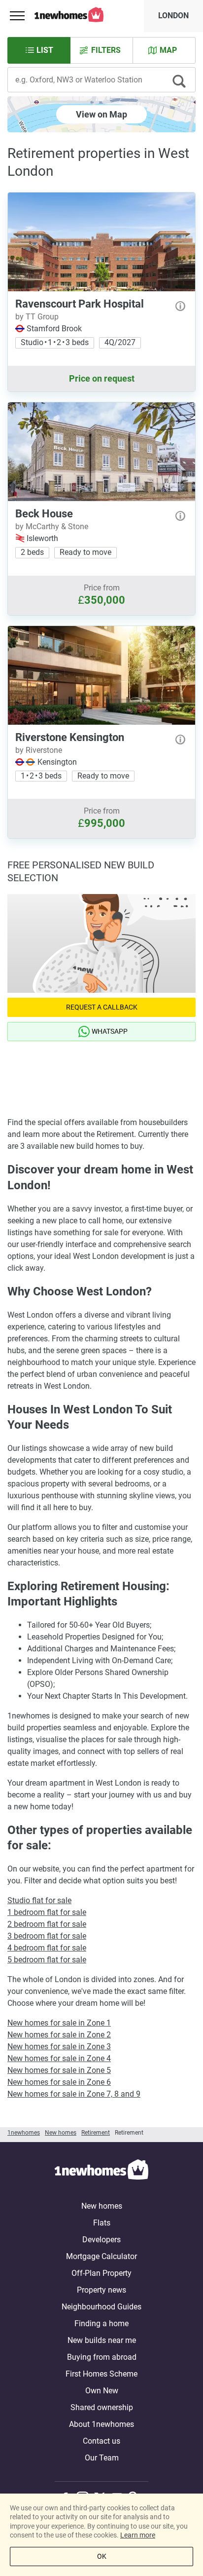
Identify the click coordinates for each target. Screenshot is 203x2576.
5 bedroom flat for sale (47, 1960)
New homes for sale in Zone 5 (59, 2070)
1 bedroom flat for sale (47, 1912)
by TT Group (37, 317)
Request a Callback (102, 1007)
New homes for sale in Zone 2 (59, 2035)
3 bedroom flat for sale (47, 1936)
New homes (102, 2206)
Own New (102, 2391)
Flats (102, 2223)
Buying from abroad (102, 2357)
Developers (101, 2240)
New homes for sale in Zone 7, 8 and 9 (74, 2094)
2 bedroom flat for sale (47, 1924)
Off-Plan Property (101, 2273)
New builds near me (102, 2340)
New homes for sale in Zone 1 (59, 2023)
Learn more (138, 2535)
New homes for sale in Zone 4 (59, 2058)
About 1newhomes (101, 2424)
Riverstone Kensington (70, 737)
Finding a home (101, 2323)
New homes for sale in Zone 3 (59, 2047)
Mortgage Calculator (101, 2256)
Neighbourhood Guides (101, 2307)
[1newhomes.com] (101, 2171)
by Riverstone (39, 750)
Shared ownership (102, 2407)
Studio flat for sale (39, 1900)
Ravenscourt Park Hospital (80, 304)
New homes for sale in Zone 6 (59, 2082)
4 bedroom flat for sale (47, 1948)
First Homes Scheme (101, 2374)
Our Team (102, 2458)
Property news (101, 2290)
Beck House (44, 514)
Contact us (101, 2441)
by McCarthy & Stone (52, 527)
